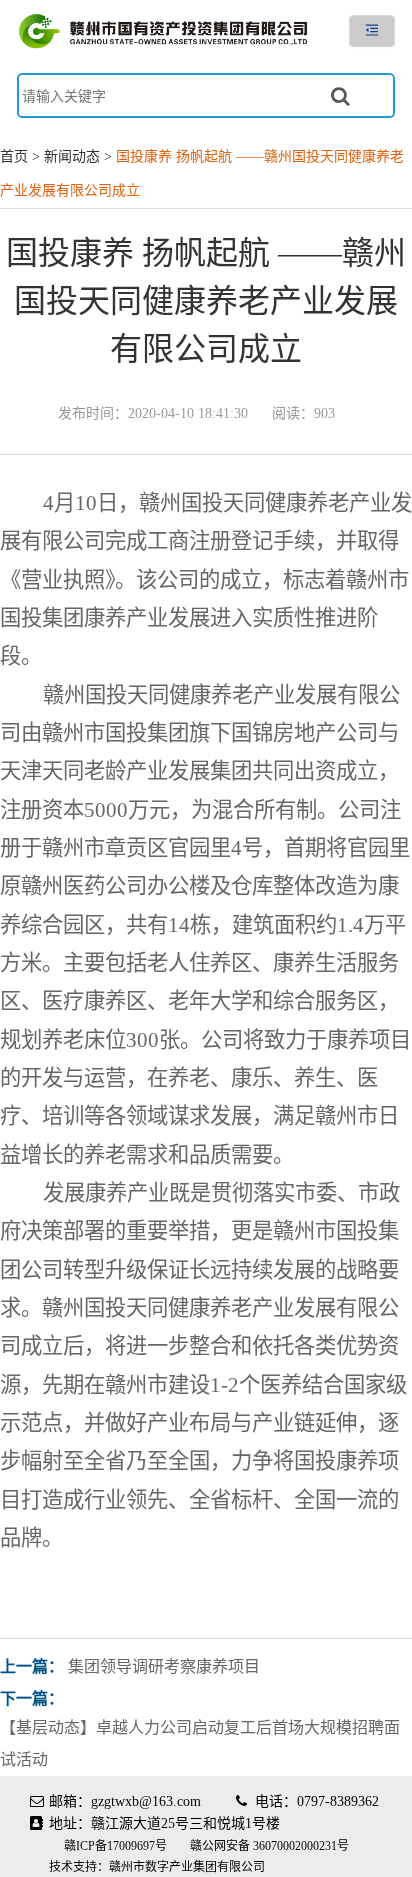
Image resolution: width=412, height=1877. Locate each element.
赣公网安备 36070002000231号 (269, 1846)
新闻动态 (72, 156)
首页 (14, 156)
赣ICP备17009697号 (117, 1846)
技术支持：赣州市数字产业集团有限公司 (157, 1867)
